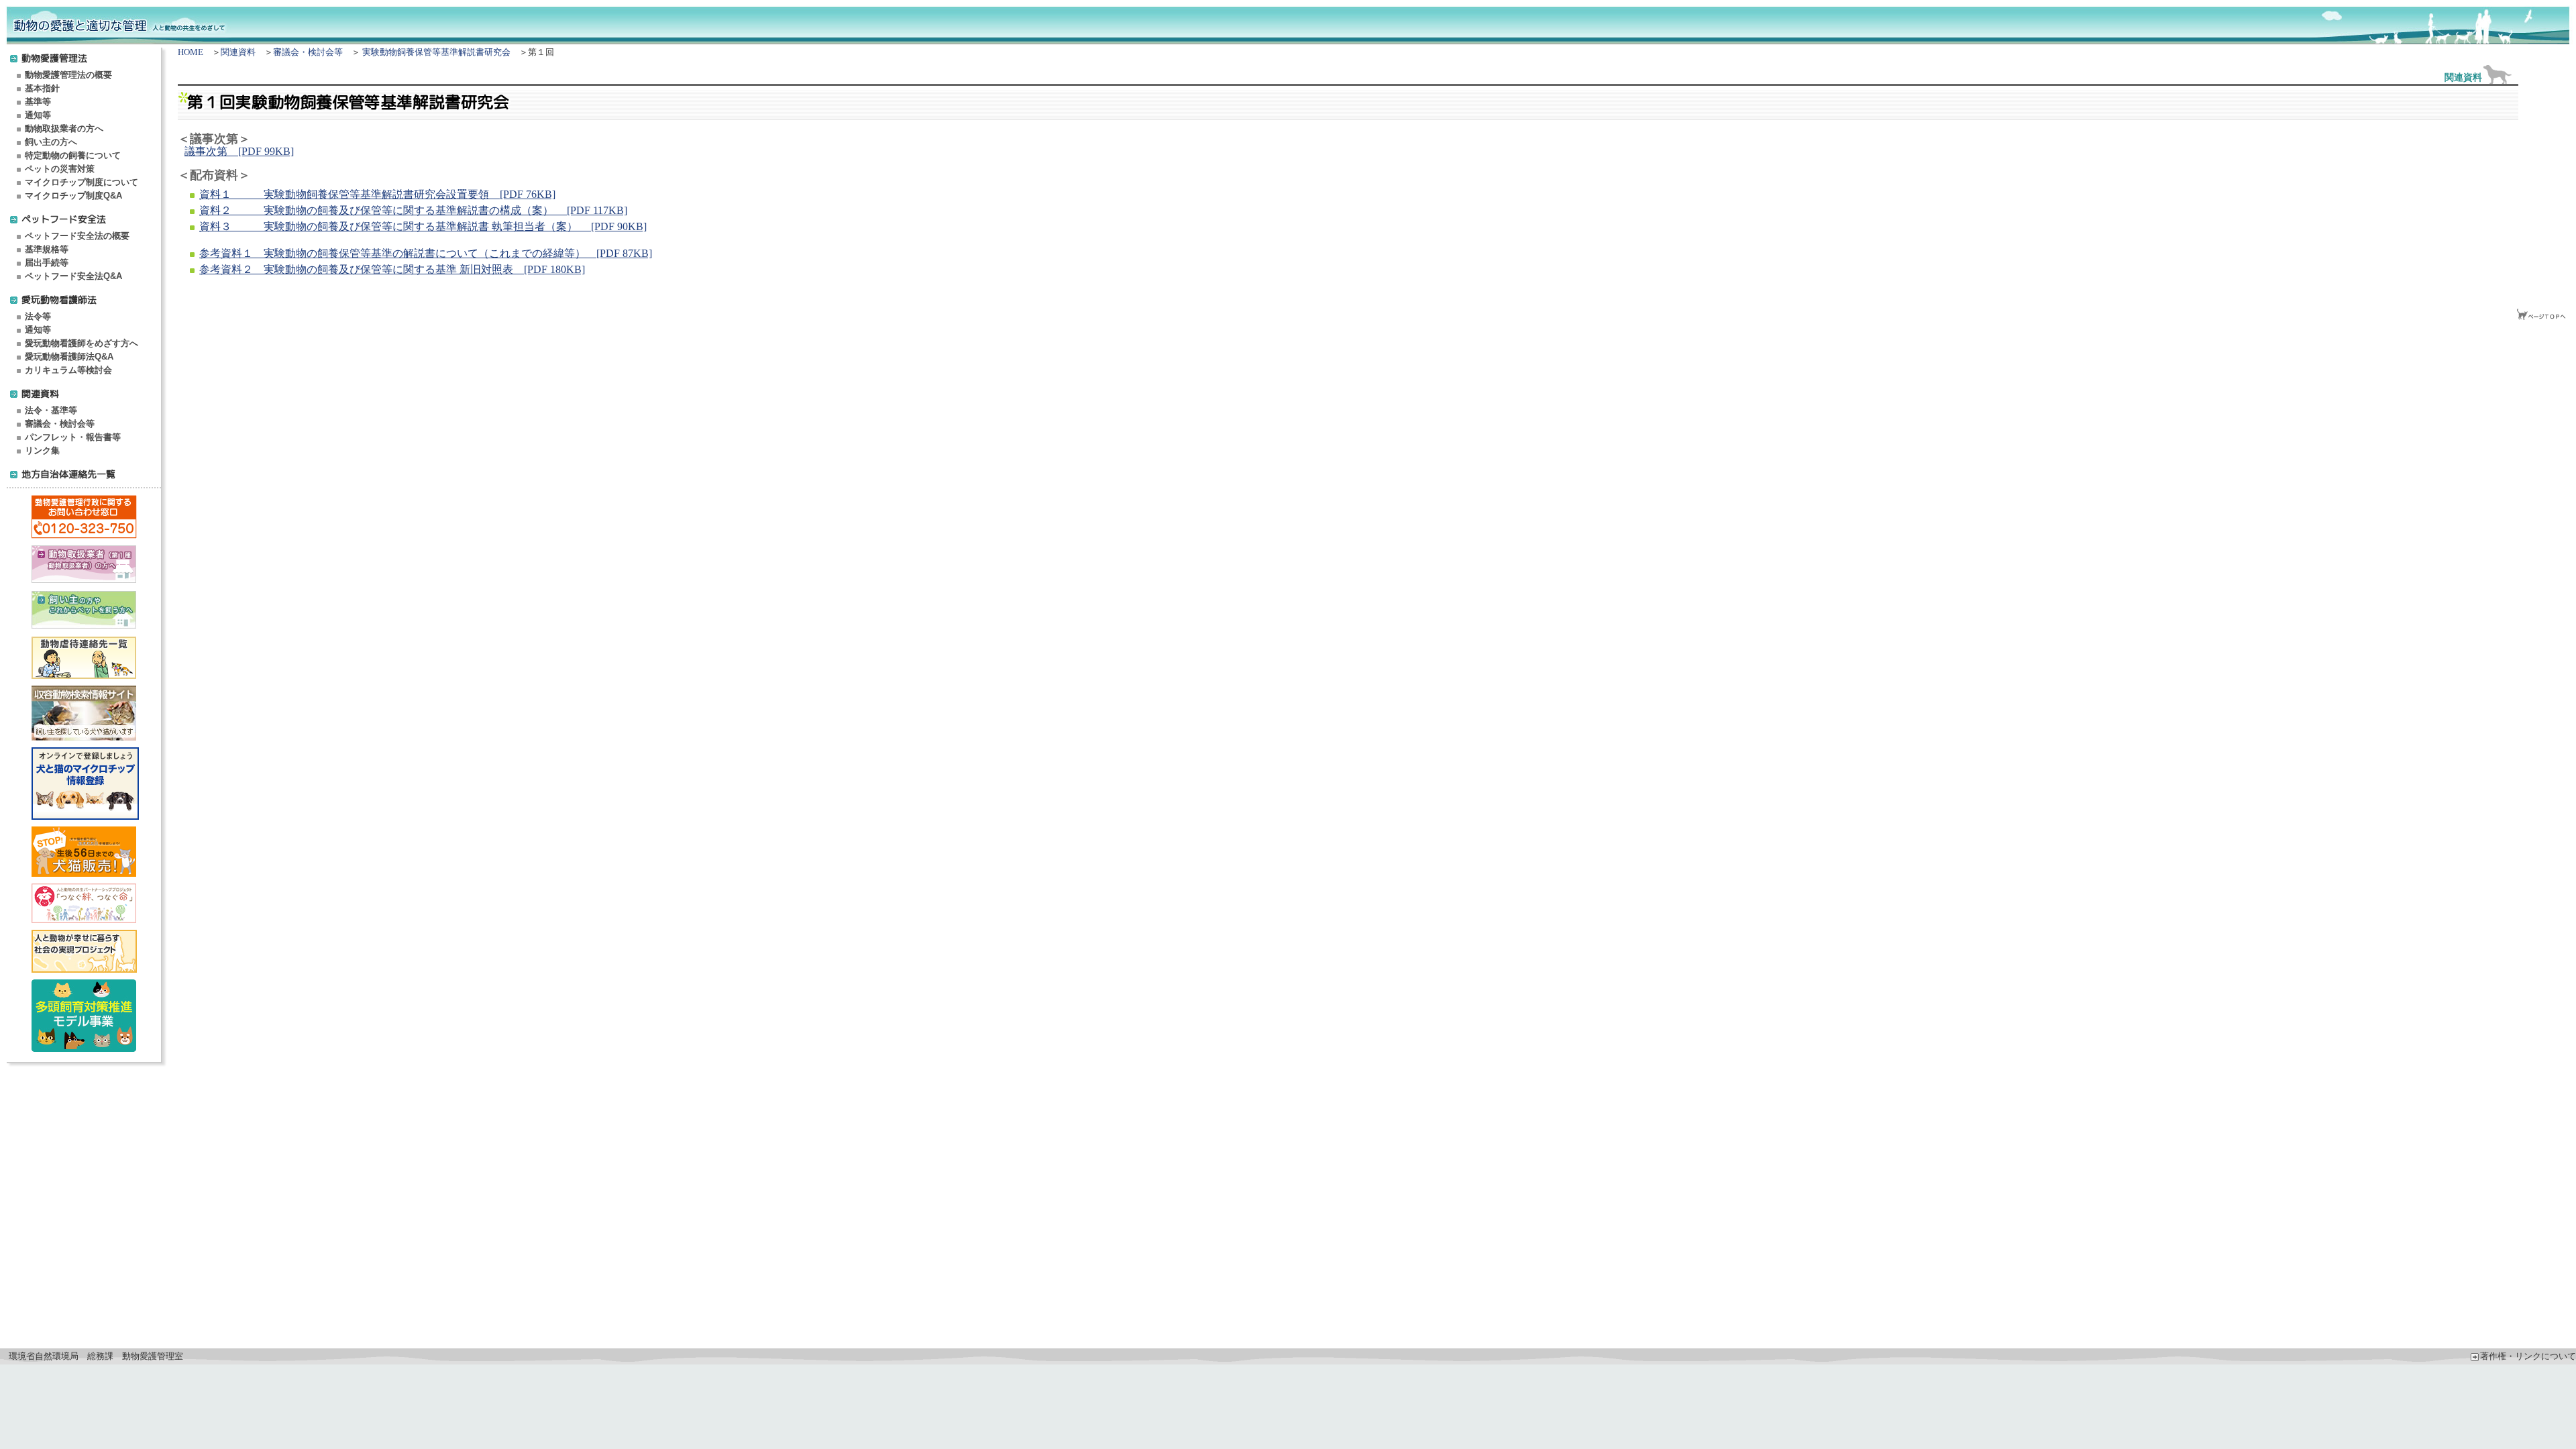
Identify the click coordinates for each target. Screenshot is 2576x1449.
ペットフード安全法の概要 (77, 236)
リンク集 (42, 450)
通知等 (38, 115)
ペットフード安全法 (64, 219)
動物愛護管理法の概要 (68, 75)
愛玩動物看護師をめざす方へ (82, 343)
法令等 (38, 316)
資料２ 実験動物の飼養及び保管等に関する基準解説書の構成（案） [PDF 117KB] (413, 210)
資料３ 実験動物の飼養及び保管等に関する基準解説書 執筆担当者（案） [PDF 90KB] (423, 226)
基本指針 (42, 88)
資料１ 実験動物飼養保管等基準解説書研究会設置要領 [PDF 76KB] (377, 194)
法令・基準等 (51, 410)
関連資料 (40, 393)
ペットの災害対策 (60, 169)
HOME (191, 52)
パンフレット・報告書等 (73, 437)
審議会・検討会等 (60, 424)
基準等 (38, 102)
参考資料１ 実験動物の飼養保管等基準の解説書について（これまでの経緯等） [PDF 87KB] (426, 253)
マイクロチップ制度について (82, 182)
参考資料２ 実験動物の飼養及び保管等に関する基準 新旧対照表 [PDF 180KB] (392, 269)
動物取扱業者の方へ (64, 128)
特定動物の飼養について (73, 155)
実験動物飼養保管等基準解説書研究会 (436, 52)
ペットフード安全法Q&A (73, 276)
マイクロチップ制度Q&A (73, 196)
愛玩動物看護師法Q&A (69, 357)
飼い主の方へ (51, 142)
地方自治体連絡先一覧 (68, 474)
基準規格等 (47, 249)
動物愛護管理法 (54, 58)
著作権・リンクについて (2528, 1356)
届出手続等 (47, 263)
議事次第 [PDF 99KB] (239, 151)
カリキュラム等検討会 (68, 370)
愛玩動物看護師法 (59, 300)
